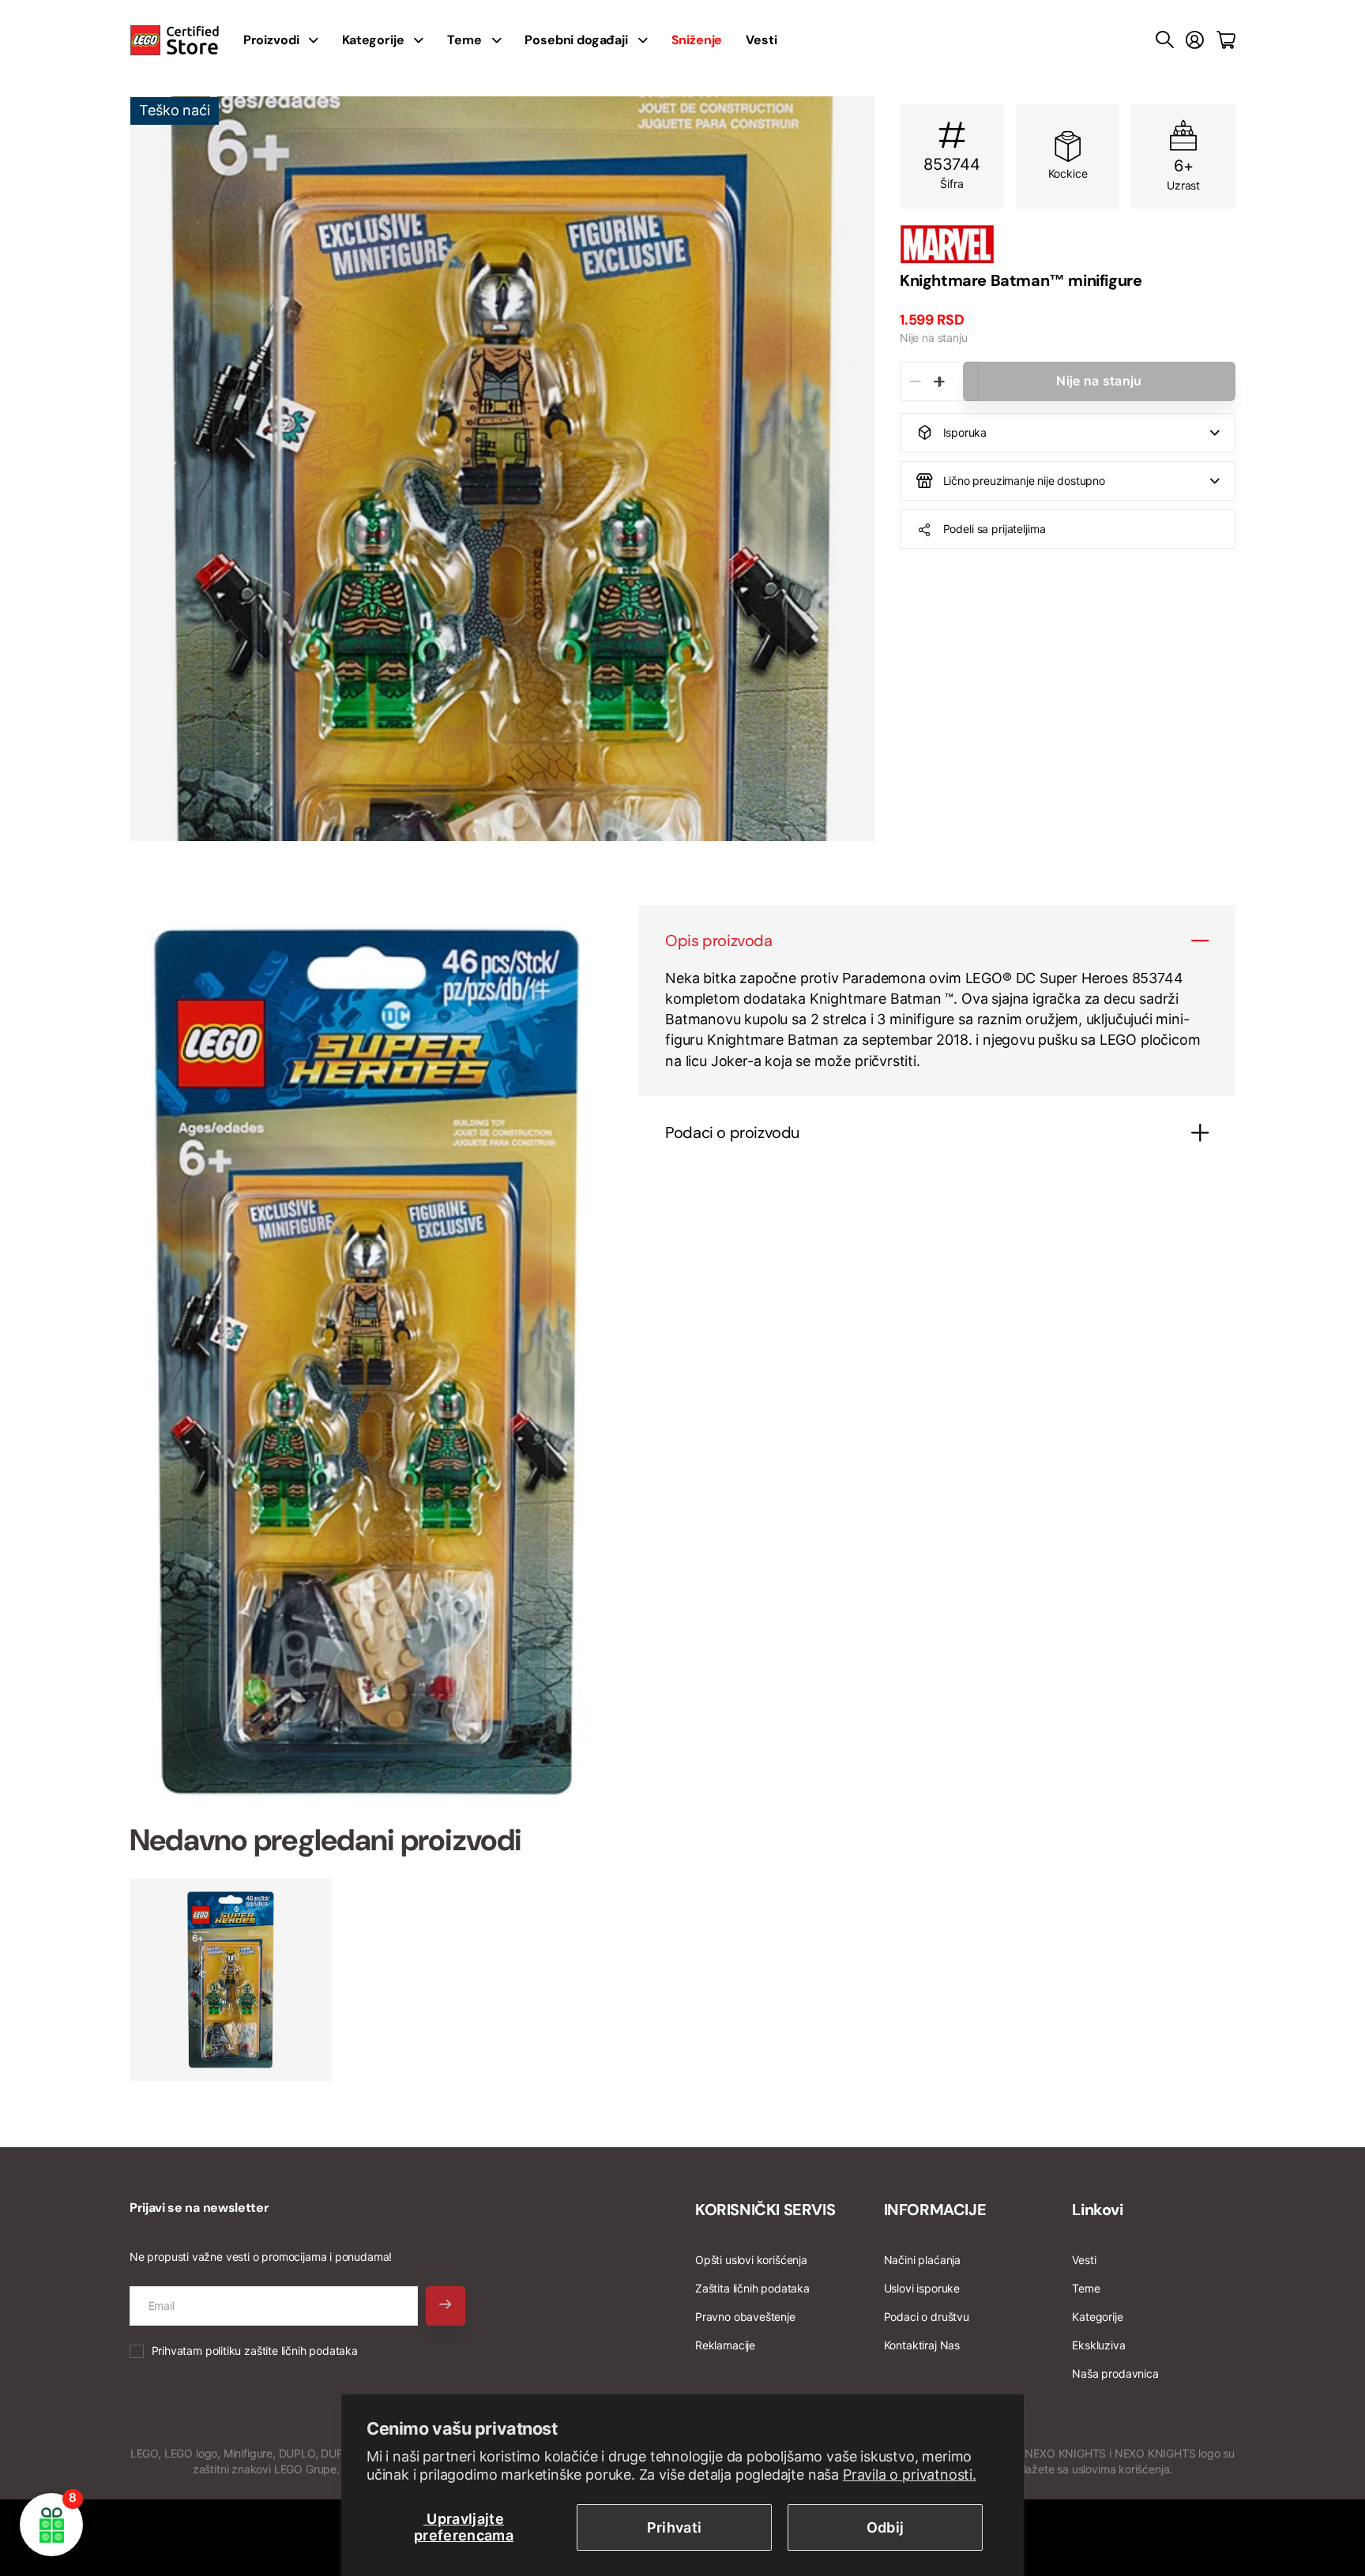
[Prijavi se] (1195, 40)
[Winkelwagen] (1226, 40)
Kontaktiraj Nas (922, 2345)
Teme (464, 40)
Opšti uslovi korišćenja (751, 2260)
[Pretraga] (1165, 40)
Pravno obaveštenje (745, 2317)
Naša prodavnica (1115, 2373)
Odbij (886, 2527)
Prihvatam (255, 2351)
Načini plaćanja (922, 2260)
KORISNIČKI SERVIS (765, 2210)
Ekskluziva (1098, 2345)
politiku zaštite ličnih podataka (282, 2351)
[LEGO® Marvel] (1068, 244)
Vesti (761, 40)
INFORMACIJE (935, 2210)
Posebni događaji (576, 40)
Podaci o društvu (927, 2317)
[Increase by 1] (939, 381)
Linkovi (1097, 2210)
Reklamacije (725, 2345)
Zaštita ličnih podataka (752, 2288)
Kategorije (373, 40)
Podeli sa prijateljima (995, 529)
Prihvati (675, 2527)
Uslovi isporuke (922, 2288)
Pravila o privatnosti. (910, 2475)
